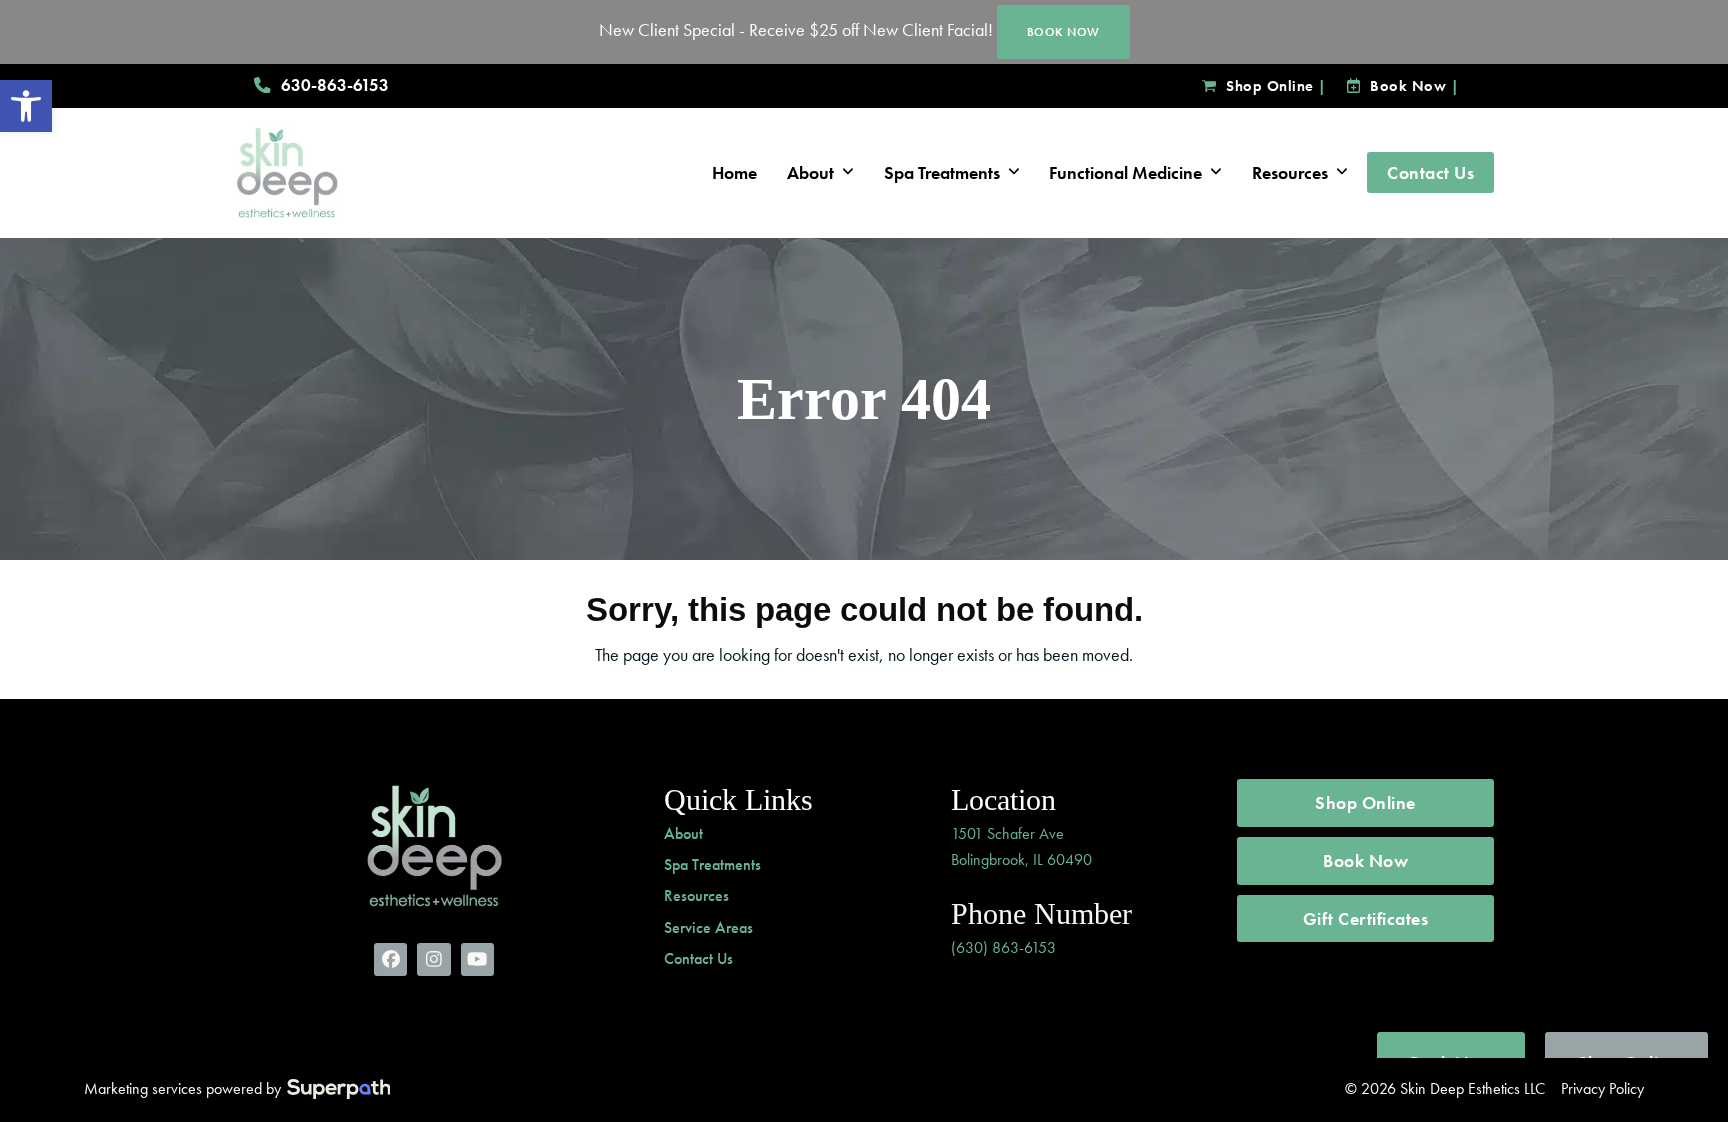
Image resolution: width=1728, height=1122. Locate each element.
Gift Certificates (1366, 918)
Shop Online (1270, 86)
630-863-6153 (335, 85)
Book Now (1408, 86)
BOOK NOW (1063, 32)
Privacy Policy (1602, 1088)
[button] (26, 106)
